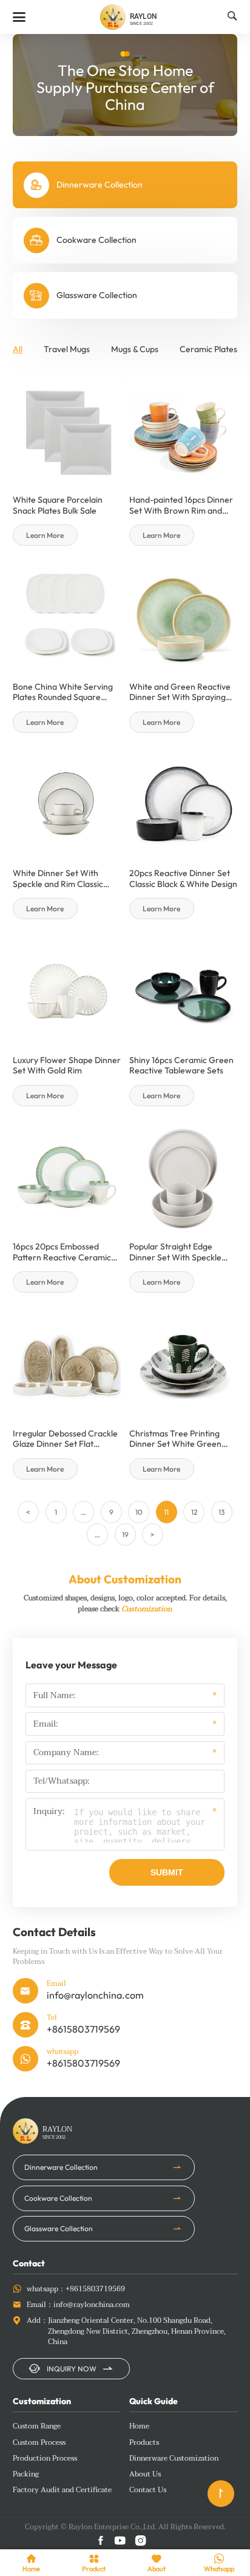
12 (194, 1512)
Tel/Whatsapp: (61, 1781)
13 (221, 1512)
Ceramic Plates (208, 349)
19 (125, 1534)
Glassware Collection (59, 2228)
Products (144, 2443)
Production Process (45, 2459)
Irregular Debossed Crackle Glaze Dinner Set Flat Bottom (65, 1439)
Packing (26, 2475)
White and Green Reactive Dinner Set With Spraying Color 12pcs (180, 692)
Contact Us (148, 2490)
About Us (145, 2475)
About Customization (125, 1579)
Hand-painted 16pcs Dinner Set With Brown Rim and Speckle (181, 505)
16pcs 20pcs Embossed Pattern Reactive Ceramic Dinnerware (62, 1252)
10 (139, 1512)
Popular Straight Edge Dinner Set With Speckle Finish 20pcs (175, 1252)
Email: (46, 1724)
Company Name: (66, 1753)
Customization (147, 1609)
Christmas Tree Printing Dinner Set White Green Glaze (175, 1439)
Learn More (45, 535)
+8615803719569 (83, 2029)
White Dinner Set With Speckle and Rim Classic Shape (58, 879)
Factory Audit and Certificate (62, 2490)
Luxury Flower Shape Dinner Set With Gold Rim (67, 1066)
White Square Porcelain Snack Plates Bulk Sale (58, 505)
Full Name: (54, 1696)
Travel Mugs (67, 349)
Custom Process (39, 2443)
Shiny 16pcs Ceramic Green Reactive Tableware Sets (181, 1066)
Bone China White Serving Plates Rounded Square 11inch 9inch (63, 692)
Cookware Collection (58, 2198)
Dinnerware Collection (61, 2167)
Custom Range (37, 2427)
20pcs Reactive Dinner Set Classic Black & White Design (183, 879)
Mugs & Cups (135, 349)
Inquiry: (49, 1812)
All (18, 349)
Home (139, 2427)
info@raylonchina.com (95, 1995)
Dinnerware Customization (174, 2459)
